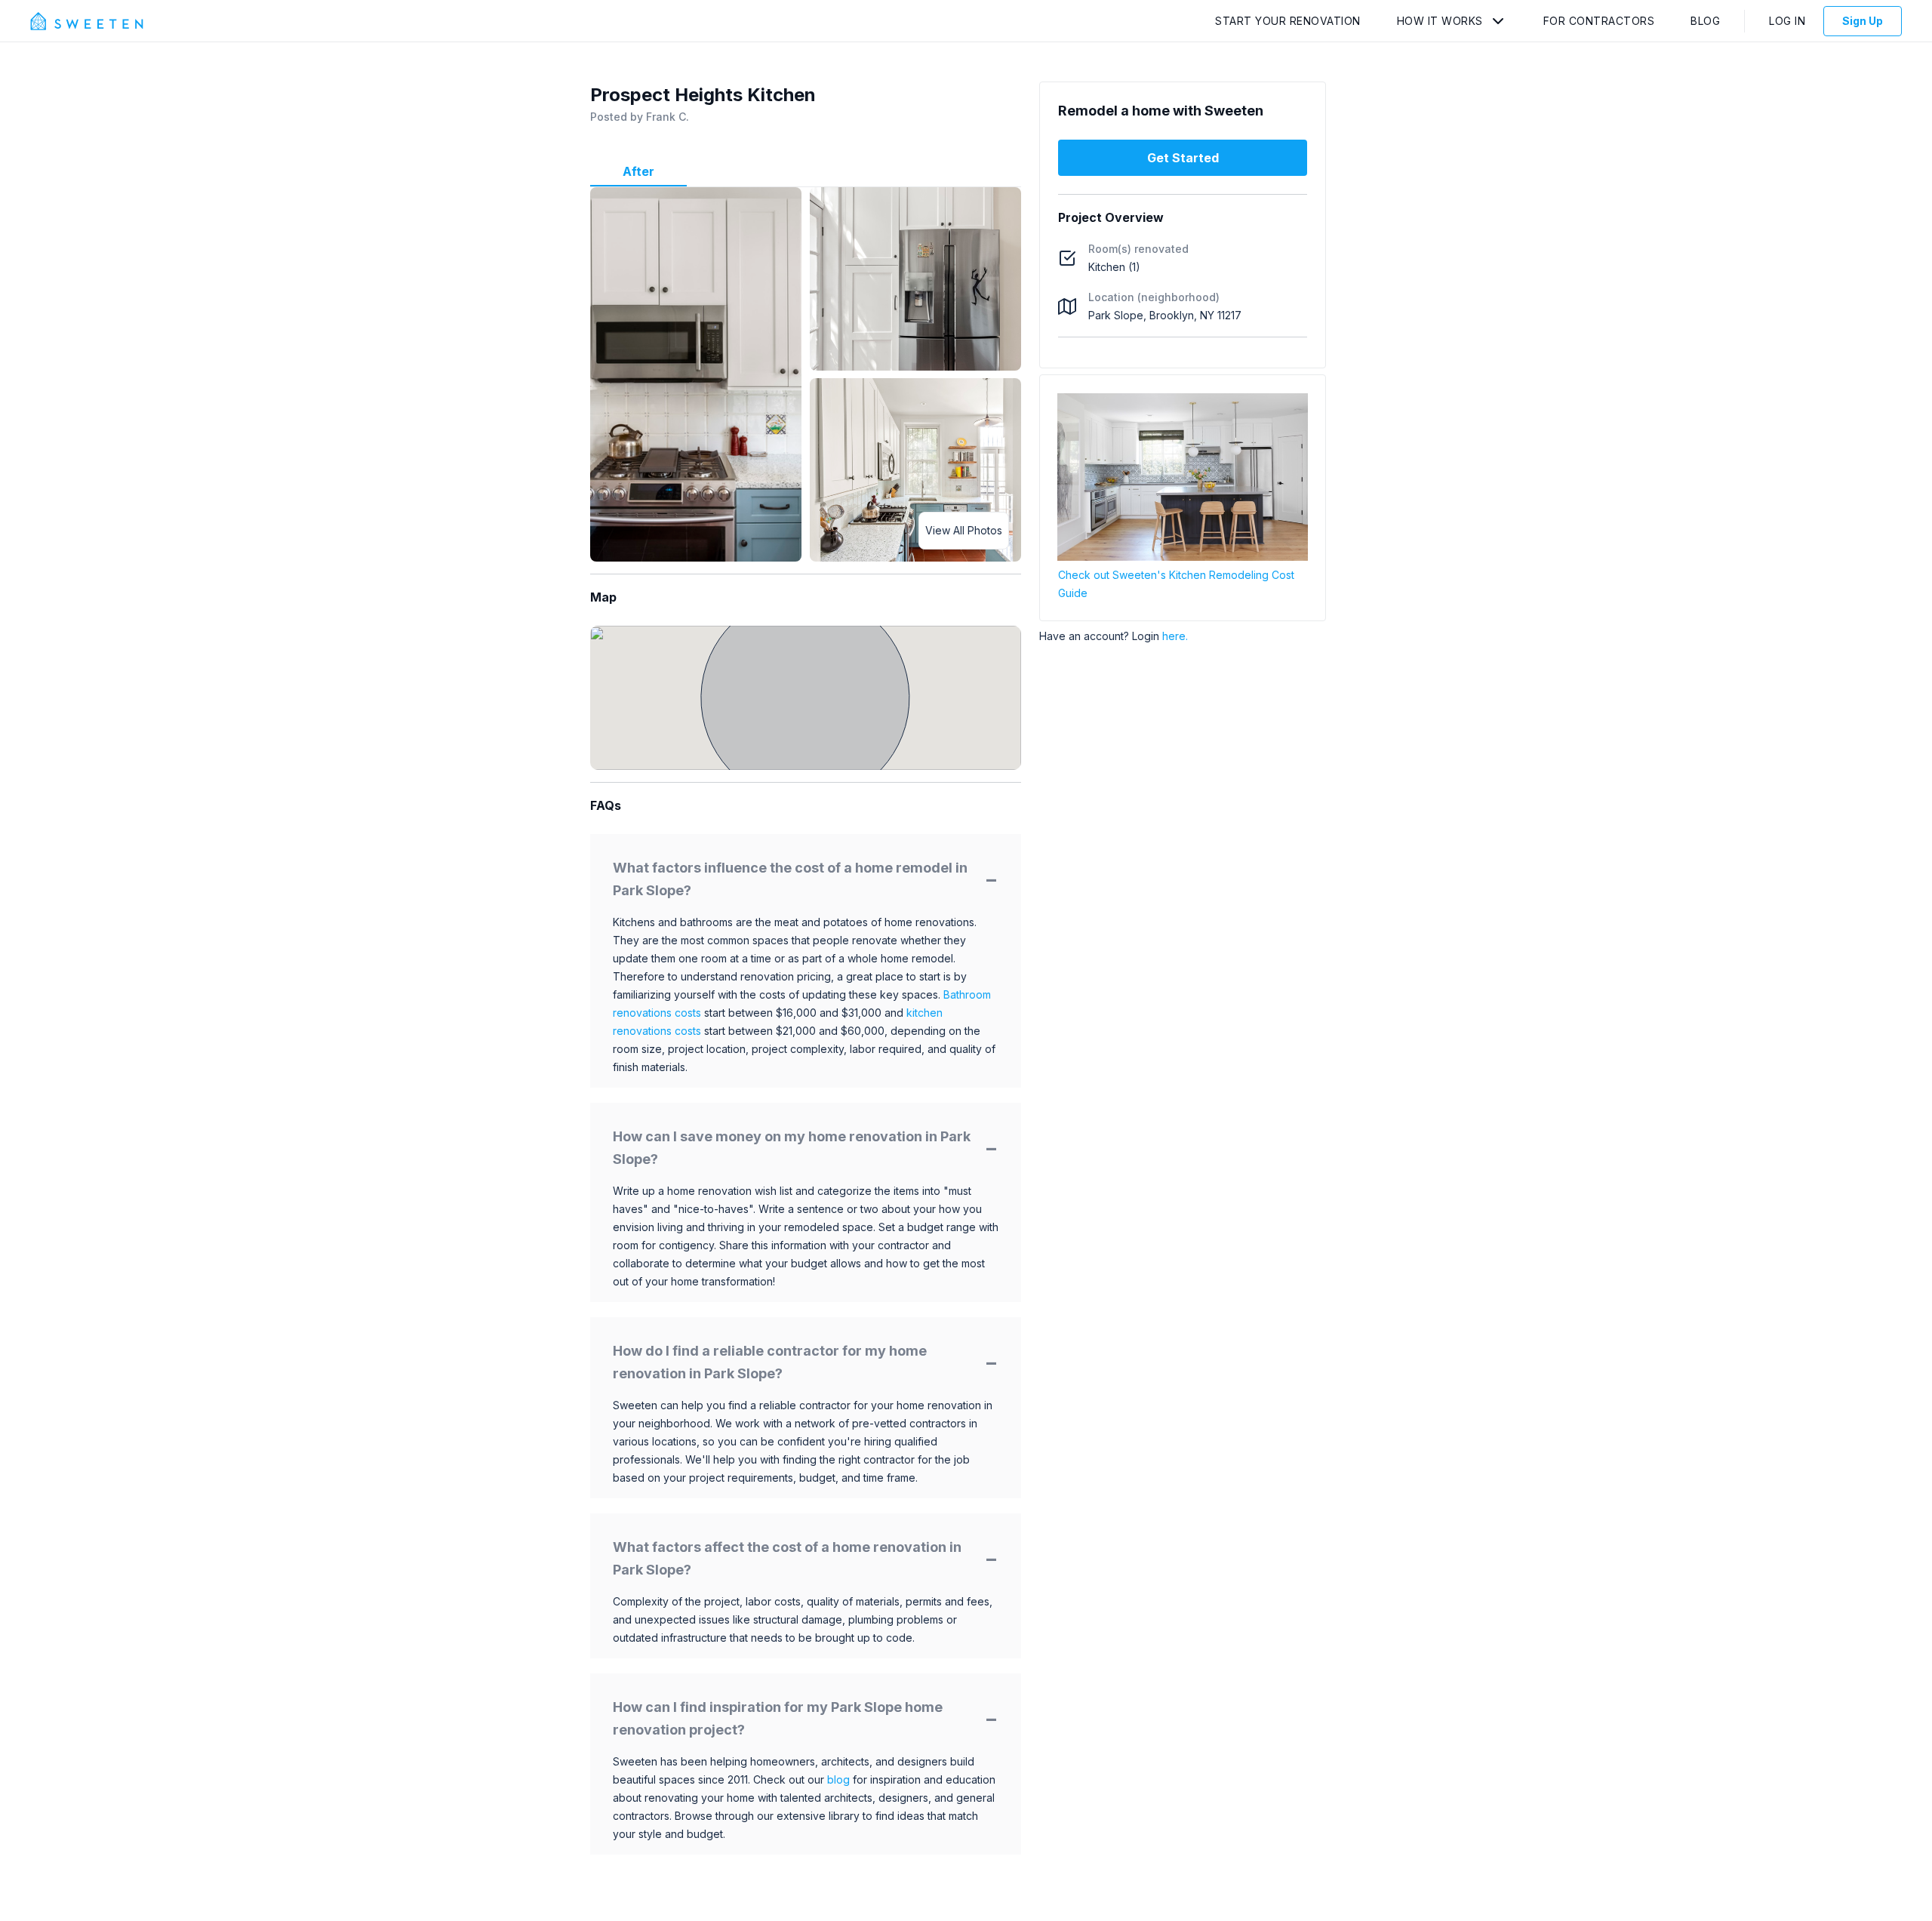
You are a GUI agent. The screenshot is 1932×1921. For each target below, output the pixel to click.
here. (1175, 636)
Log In (1787, 21)
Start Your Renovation (1288, 21)
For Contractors (1599, 21)
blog (838, 1779)
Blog (1705, 21)
